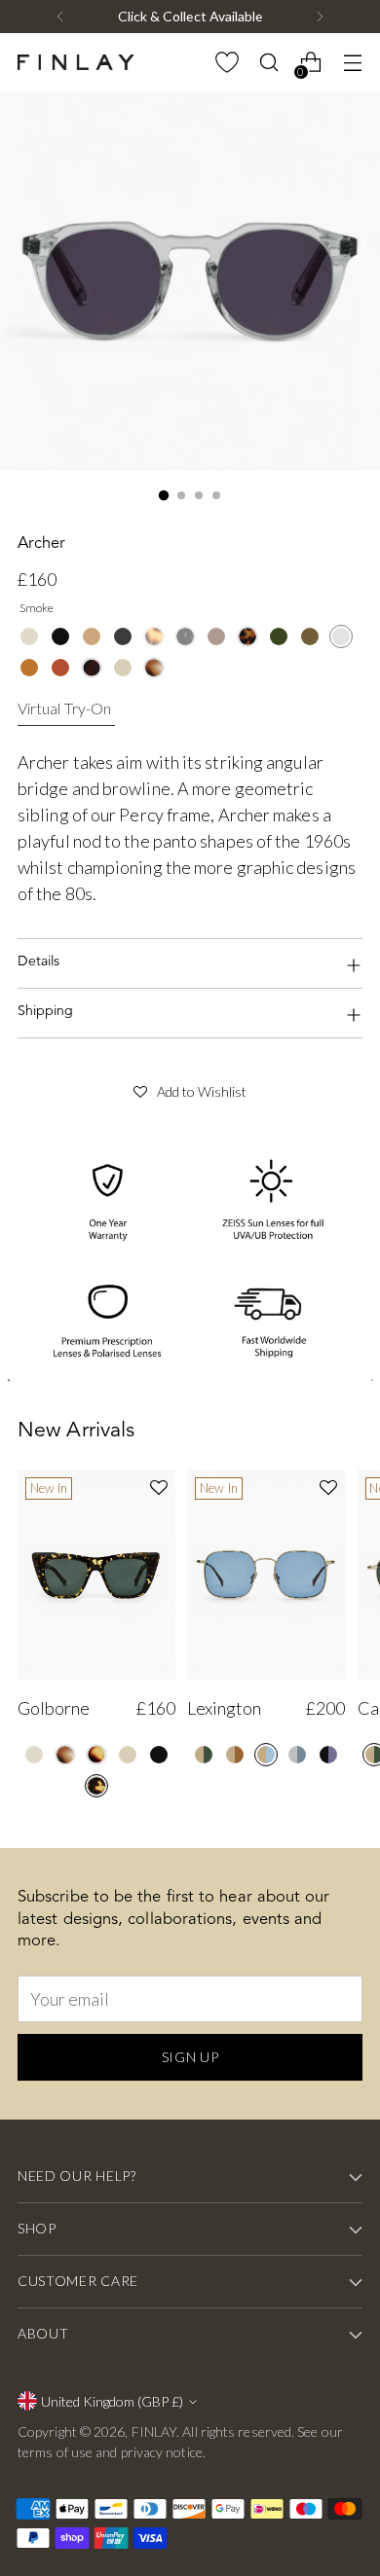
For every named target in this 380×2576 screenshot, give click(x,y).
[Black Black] (60, 636)
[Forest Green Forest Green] (279, 636)
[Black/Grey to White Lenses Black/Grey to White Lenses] (328, 1755)
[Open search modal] (268, 63)
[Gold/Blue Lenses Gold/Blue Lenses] (266, 1755)
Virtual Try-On (64, 708)
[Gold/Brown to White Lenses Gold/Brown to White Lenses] (235, 1755)
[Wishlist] (227, 63)
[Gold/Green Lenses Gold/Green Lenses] (204, 1755)
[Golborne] (96, 1575)
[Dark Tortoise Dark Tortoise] (247, 636)
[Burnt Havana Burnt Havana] (96, 1755)
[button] (190, 1089)
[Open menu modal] (352, 63)
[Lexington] (266, 1575)
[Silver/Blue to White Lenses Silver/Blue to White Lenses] (297, 1755)
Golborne (54, 1708)
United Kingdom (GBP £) (112, 2401)
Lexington (224, 1708)
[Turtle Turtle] (96, 1786)
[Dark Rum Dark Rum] (216, 636)
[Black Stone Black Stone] (185, 636)
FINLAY (154, 2431)
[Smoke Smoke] (341, 636)
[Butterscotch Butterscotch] (92, 636)
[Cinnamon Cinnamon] (60, 668)
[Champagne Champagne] (29, 636)
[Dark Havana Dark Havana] (92, 668)
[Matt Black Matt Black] (123, 636)
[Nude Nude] (123, 668)
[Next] (320, 17)
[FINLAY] (76, 62)
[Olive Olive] (310, 636)
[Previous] (60, 17)
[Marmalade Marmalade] (29, 668)
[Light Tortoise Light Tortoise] (154, 636)
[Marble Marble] (154, 668)
